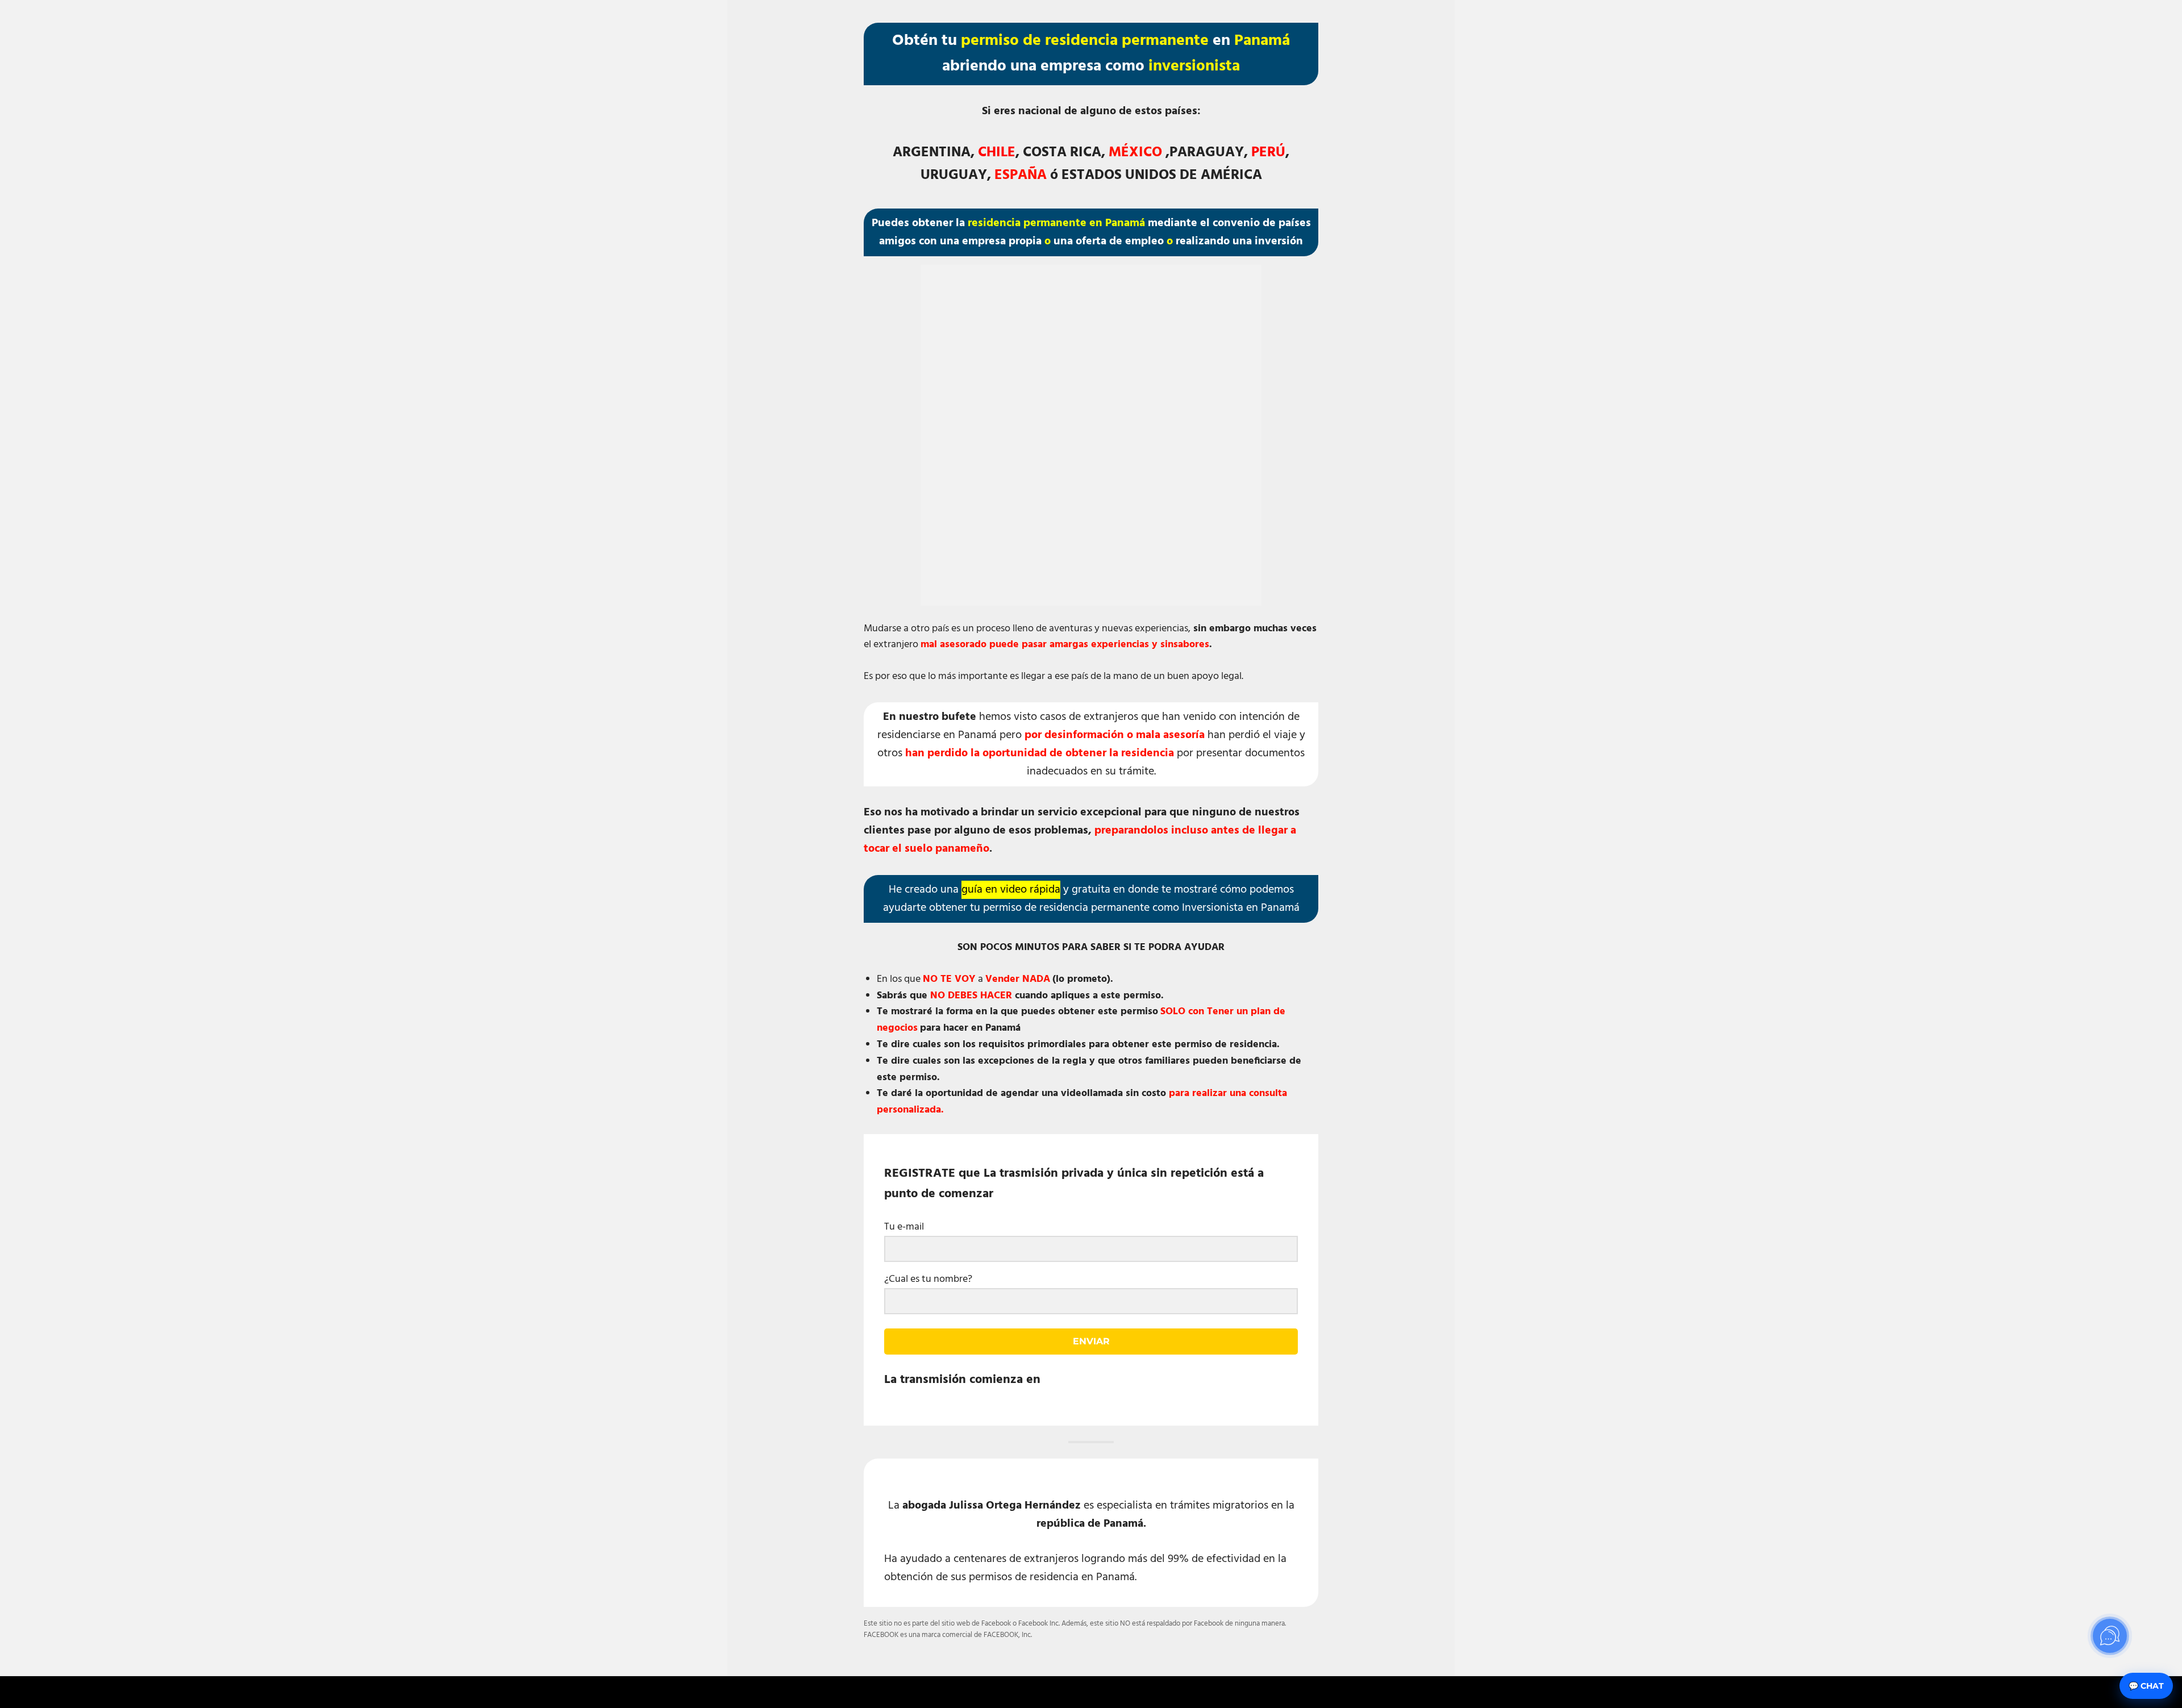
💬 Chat (2146, 1686)
